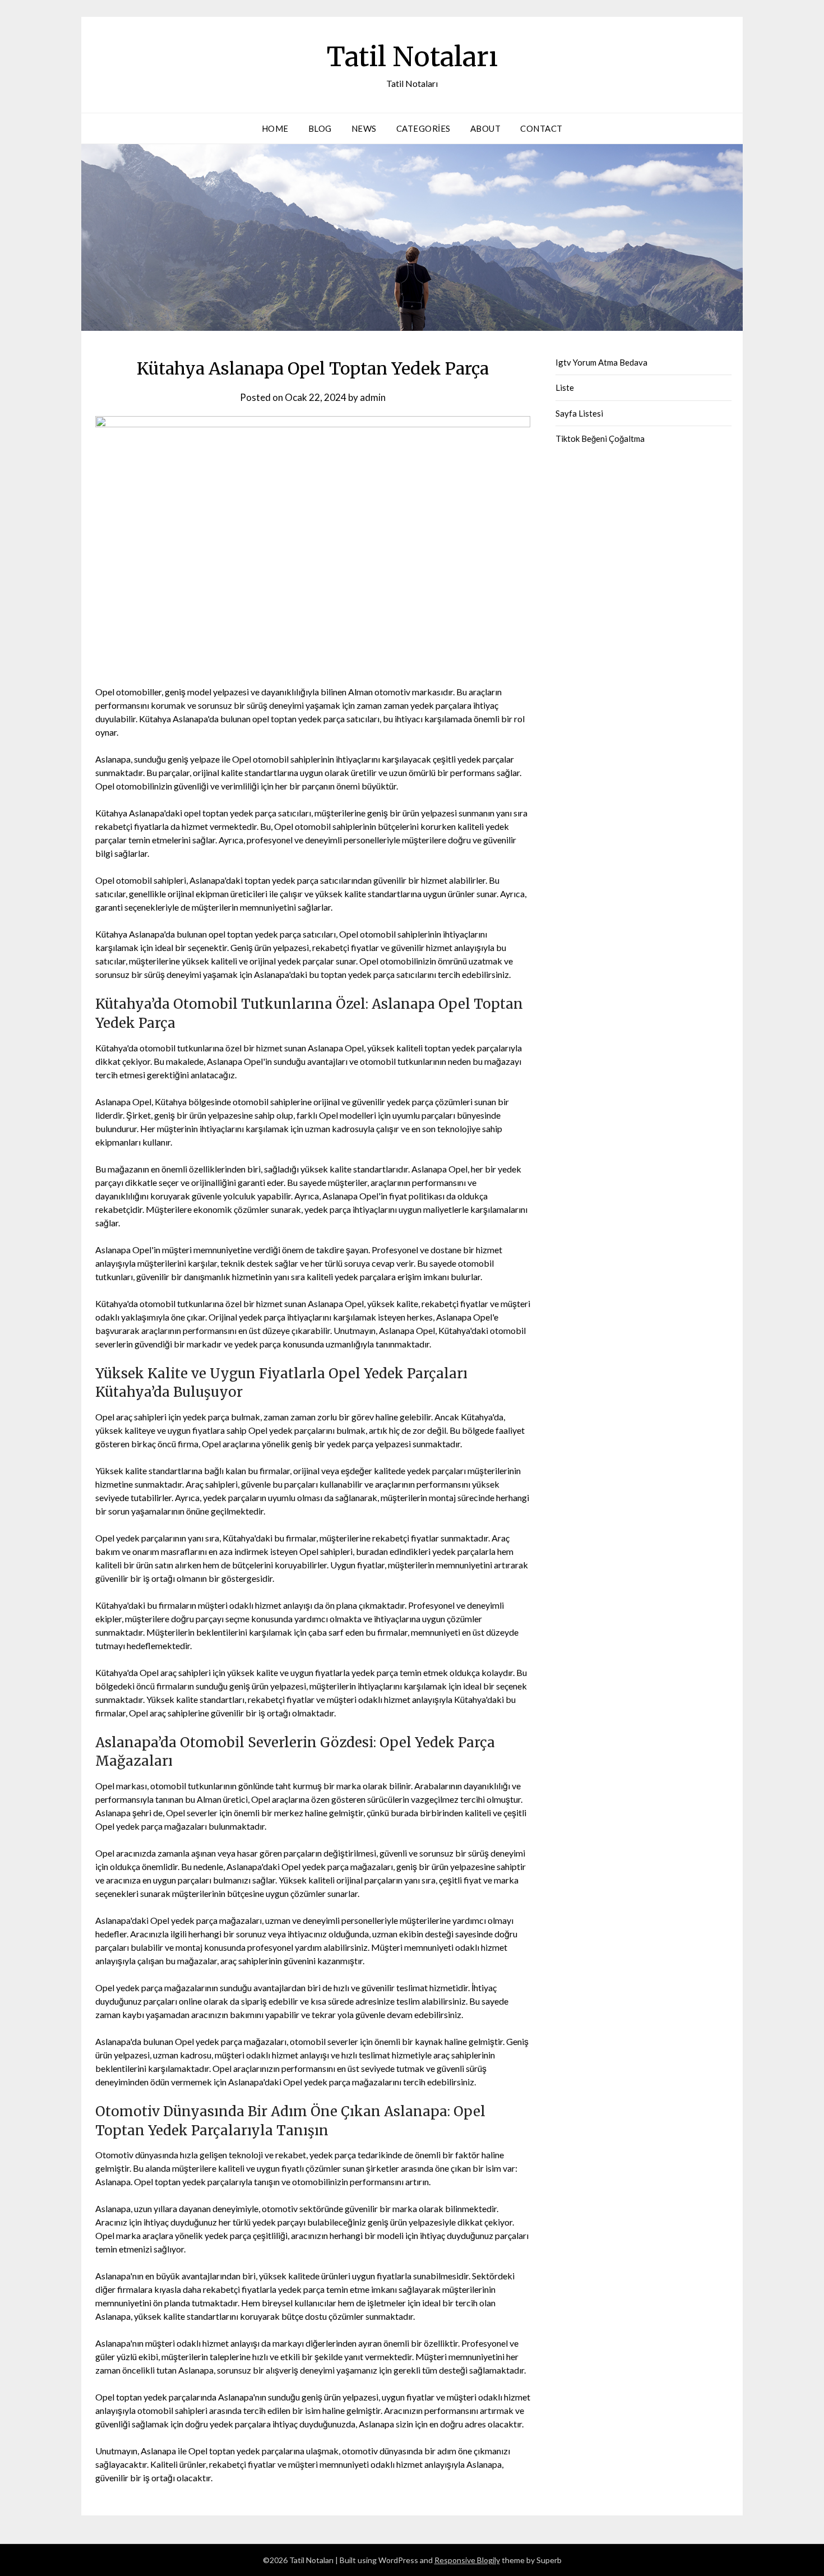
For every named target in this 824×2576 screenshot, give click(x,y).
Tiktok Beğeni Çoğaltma (600, 438)
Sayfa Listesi (579, 413)
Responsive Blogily (467, 2560)
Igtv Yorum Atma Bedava (601, 362)
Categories (423, 128)
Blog (320, 128)
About (486, 128)
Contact (541, 128)
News (364, 128)
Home (275, 128)
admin (373, 397)
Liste (565, 387)
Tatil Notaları (412, 57)
